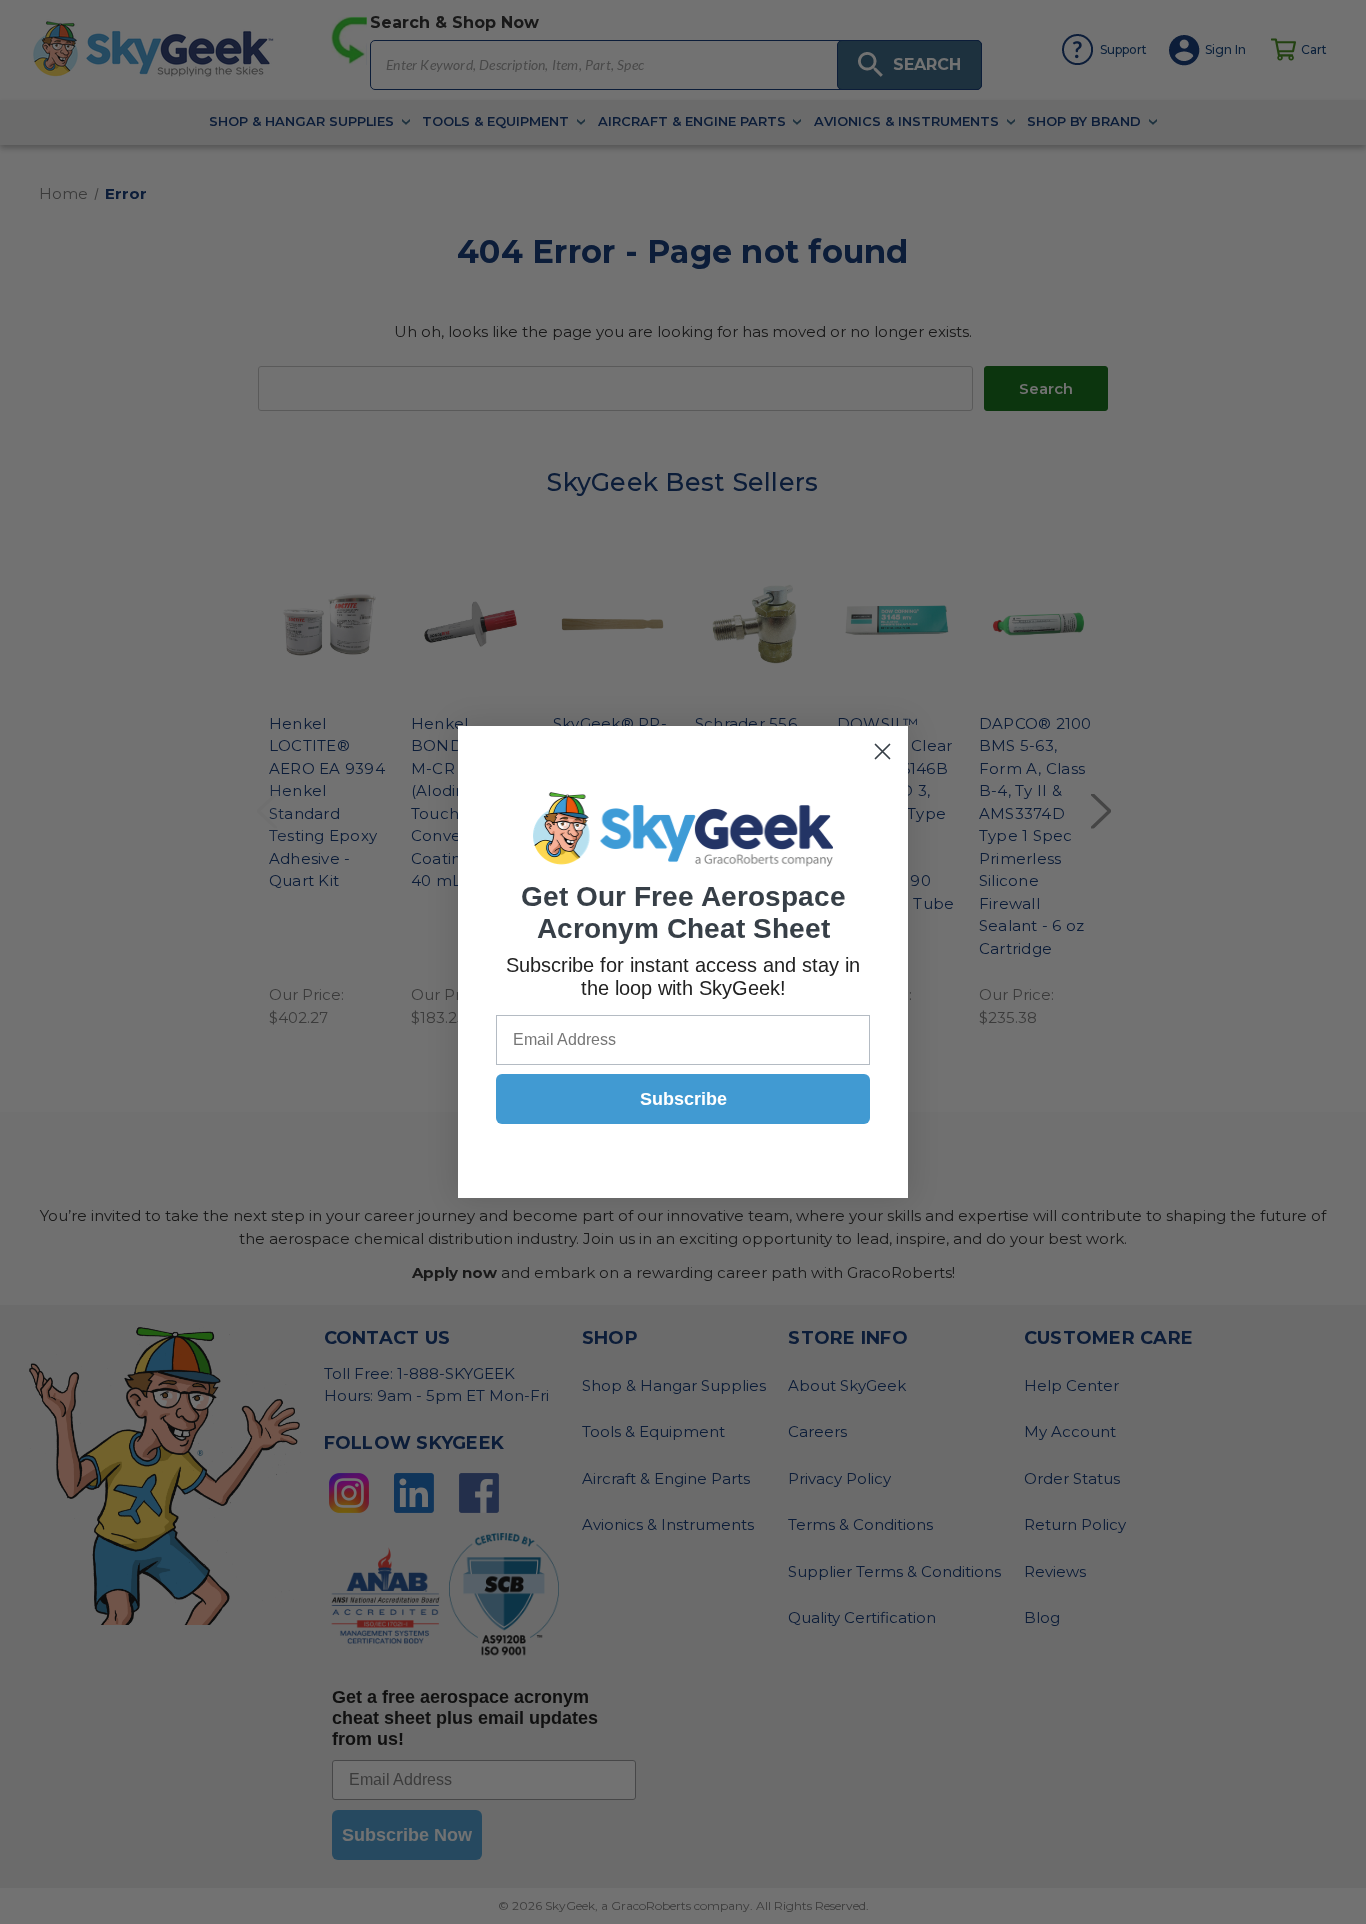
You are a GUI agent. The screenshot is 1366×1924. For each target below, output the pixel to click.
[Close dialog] (882, 751)
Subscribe (683, 1099)
